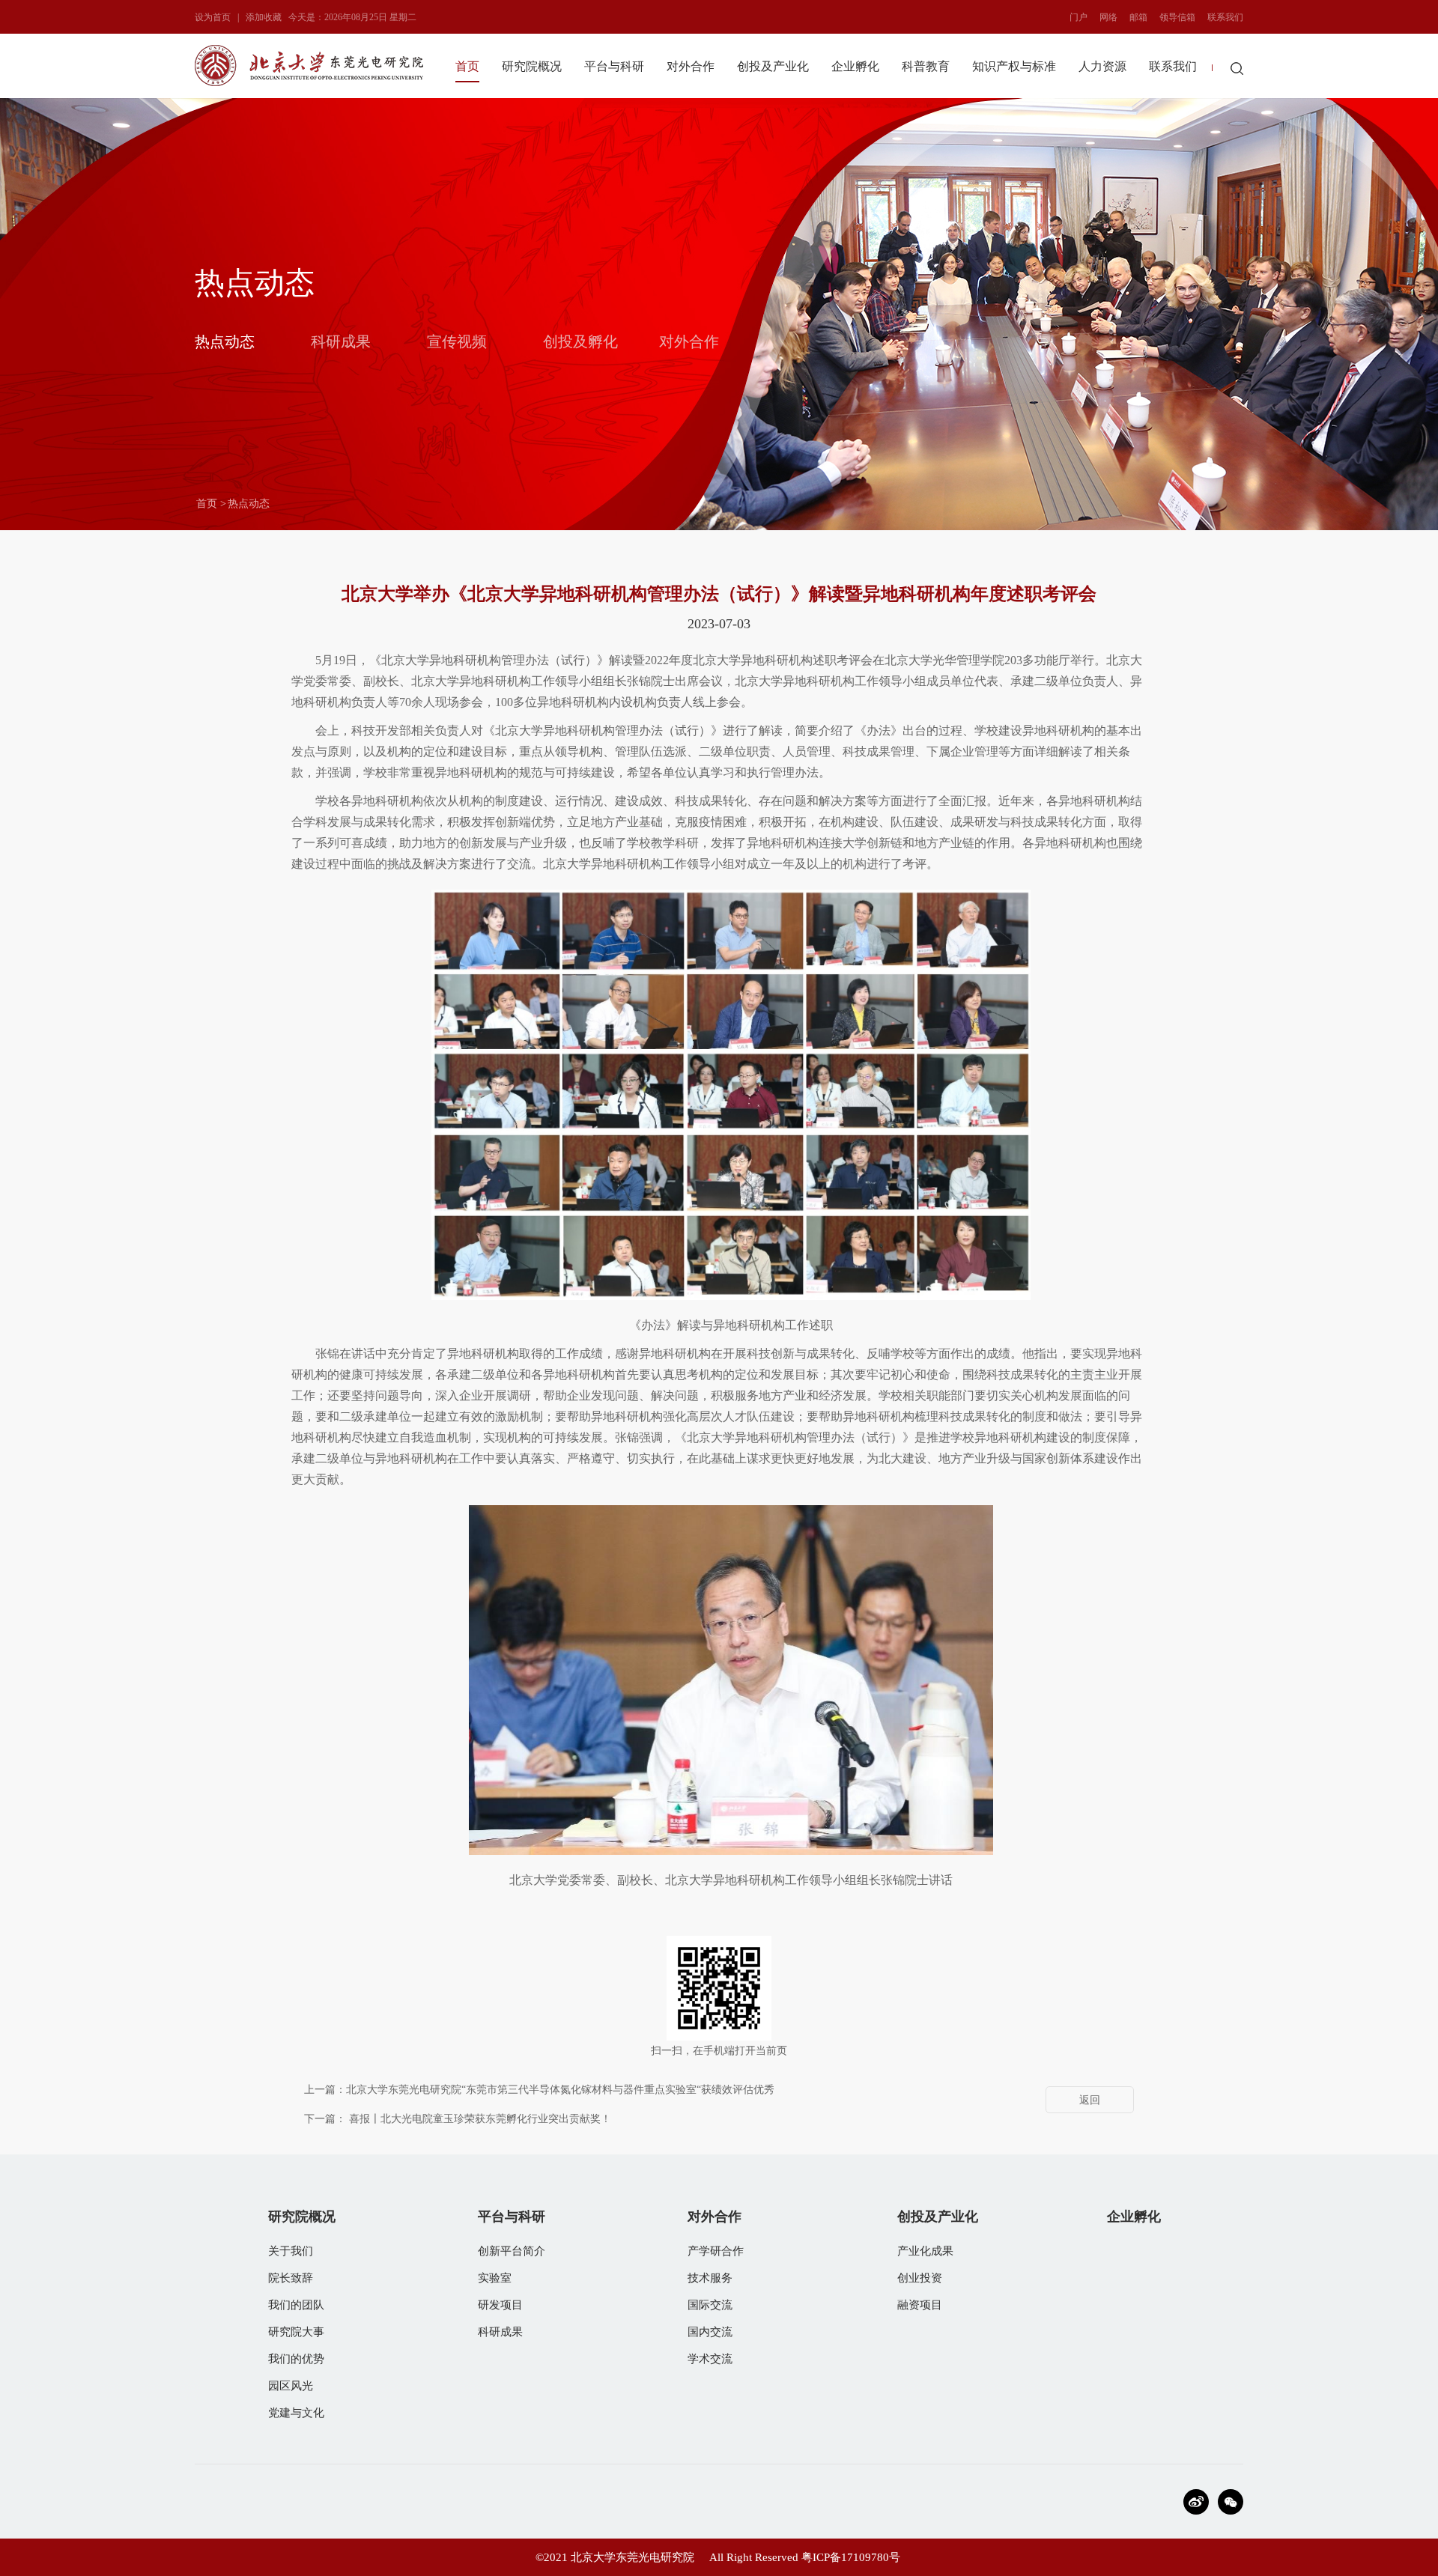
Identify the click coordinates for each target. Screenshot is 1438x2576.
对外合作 (691, 66)
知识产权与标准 (1014, 66)
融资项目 (920, 2305)
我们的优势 (296, 2359)
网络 (1108, 17)
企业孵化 (855, 66)
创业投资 (920, 2278)
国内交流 (710, 2332)
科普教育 (926, 66)
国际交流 (710, 2305)
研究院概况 (532, 66)
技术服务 (710, 2278)
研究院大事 (296, 2332)
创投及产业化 (773, 66)
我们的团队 (296, 2305)
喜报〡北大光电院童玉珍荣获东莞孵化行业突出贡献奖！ (480, 2119)
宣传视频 (457, 341)
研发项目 (500, 2305)
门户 (1078, 17)
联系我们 (1225, 17)
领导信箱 (1177, 17)
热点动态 (225, 341)
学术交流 (710, 2359)
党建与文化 (296, 2413)
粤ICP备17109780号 (851, 2557)
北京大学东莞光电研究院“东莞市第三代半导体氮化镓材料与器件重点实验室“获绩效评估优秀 (560, 2090)
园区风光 (291, 2386)
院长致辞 (291, 2278)
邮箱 (1138, 17)
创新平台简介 (512, 2251)
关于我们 (291, 2251)
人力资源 (1102, 66)
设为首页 (213, 17)
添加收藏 (264, 17)
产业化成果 (925, 2251)
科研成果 (341, 341)
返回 (1090, 2100)
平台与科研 (614, 66)
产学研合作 (716, 2251)
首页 (467, 66)
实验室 (495, 2278)
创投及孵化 (580, 341)
